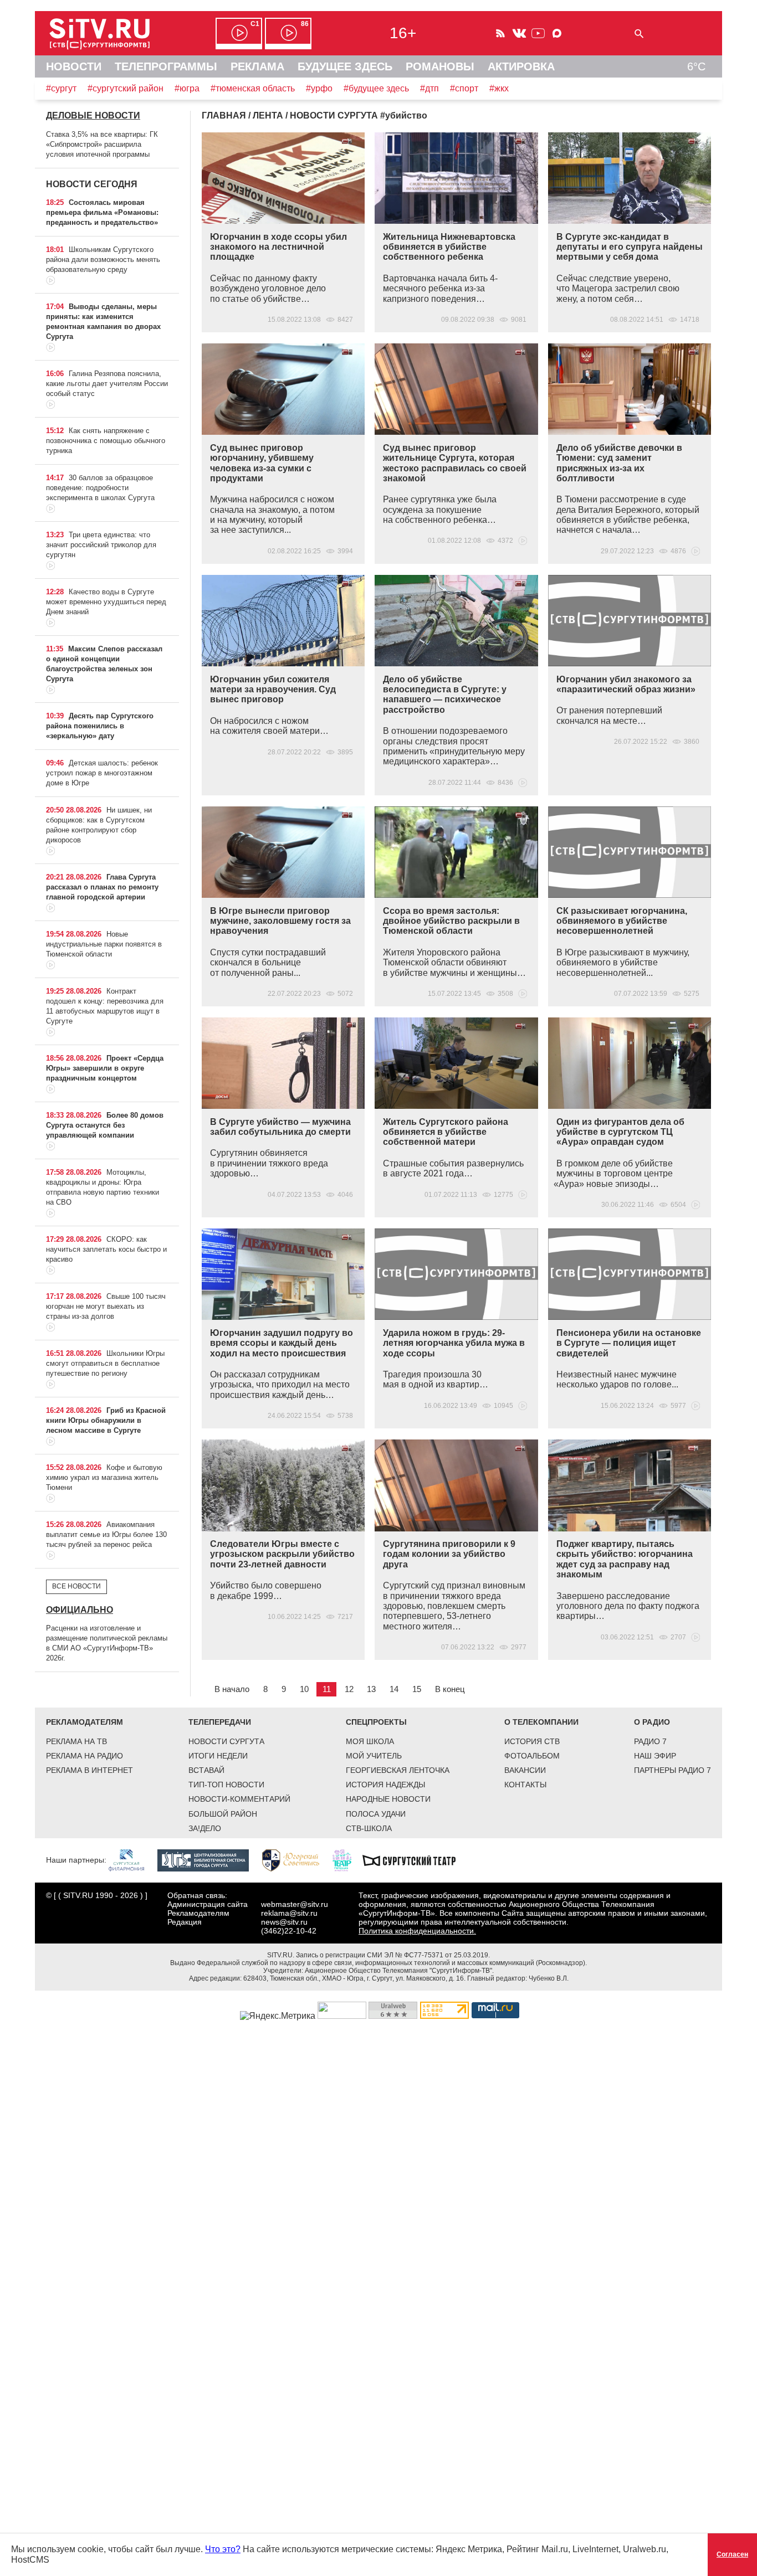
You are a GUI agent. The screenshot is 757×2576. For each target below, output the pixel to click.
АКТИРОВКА (521, 66)
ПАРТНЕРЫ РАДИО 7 (672, 1770)
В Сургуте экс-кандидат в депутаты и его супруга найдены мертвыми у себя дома (630, 247)
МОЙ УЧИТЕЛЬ (374, 1756)
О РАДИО (652, 1722)
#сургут (61, 88)
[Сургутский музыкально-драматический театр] (415, 1859)
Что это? (223, 2549)
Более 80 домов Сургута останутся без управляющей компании (105, 1125)
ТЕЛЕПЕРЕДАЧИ (220, 1722)
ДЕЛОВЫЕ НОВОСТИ (93, 115)
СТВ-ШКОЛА (369, 1828)
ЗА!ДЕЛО (205, 1828)
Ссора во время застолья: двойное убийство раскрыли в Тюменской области (451, 921)
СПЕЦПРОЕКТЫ (376, 1722)
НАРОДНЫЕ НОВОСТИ (388, 1799)
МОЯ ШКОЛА (370, 1741)
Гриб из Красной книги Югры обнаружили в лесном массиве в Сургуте (106, 1420)
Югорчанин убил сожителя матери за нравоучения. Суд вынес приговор (273, 690)
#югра (187, 88)
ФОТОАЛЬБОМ (532, 1756)
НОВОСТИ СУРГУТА (226, 1741)
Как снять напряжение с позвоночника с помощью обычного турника (106, 441)
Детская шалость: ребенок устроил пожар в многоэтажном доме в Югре (102, 773)
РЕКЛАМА (257, 66)
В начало (232, 1689)
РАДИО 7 (650, 1741)
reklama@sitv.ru (289, 1913)
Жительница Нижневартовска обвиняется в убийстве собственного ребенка (449, 247)
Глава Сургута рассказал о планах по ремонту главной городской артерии (102, 887)
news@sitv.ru (284, 1922)
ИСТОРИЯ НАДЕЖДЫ (385, 1785)
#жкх (499, 88)
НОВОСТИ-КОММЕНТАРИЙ (239, 1799)
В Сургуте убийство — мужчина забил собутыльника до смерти (280, 1127)
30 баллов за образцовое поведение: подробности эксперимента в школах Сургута (100, 488)
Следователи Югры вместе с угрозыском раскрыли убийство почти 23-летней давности (282, 1554)
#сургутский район (126, 88)
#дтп (429, 88)
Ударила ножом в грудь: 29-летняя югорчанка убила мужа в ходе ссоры (454, 1343)
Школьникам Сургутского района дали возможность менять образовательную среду (103, 259)
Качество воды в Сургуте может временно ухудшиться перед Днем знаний (106, 602)
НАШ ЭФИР (655, 1756)
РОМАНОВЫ (440, 66)
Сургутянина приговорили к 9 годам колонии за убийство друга (449, 1554)
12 (349, 1689)
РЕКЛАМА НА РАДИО (85, 1756)
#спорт (464, 88)
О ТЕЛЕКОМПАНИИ (541, 1722)
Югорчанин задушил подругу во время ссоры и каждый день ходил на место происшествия (282, 1343)
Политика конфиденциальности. (417, 1931)
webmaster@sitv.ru (295, 1904)
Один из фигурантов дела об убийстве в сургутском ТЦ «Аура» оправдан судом (620, 1132)
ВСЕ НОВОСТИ (76, 1586)
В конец (450, 1689)
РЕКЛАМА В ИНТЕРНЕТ (89, 1770)
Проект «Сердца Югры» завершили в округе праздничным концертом (105, 1068)
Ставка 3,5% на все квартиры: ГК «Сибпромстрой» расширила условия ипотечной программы (102, 144)
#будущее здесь (376, 88)
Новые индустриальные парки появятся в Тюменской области (104, 944)
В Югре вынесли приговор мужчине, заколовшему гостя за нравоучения (280, 921)
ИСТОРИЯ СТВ (532, 1741)
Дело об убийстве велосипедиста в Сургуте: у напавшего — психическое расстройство (445, 695)
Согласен (732, 2554)
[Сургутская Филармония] (132, 1859)
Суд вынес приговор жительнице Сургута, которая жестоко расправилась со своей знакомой (455, 463)
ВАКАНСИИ (525, 1770)
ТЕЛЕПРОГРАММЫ (166, 66)
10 (304, 1689)
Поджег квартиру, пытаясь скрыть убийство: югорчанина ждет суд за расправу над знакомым (625, 1559)
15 (417, 1689)
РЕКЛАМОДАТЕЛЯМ (85, 1722)
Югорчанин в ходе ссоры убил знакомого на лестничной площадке (278, 247)
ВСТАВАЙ (206, 1770)
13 (371, 1689)
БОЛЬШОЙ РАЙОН (223, 1814)
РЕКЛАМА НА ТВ (76, 1741)
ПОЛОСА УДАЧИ (376, 1814)
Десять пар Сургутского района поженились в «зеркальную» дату (100, 726)
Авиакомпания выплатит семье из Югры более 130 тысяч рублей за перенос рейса (106, 1534)
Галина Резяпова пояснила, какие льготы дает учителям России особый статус (107, 384)
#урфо (319, 88)
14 (394, 1689)
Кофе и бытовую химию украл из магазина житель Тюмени (104, 1477)
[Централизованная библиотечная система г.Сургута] (209, 1859)
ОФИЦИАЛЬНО (80, 1610)
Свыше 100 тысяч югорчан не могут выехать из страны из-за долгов (106, 1306)
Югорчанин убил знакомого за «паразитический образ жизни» (626, 684)
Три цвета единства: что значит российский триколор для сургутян (101, 545)
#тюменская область (253, 88)
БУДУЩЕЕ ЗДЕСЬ (345, 66)
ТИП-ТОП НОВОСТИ (226, 1785)
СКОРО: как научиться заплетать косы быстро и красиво (106, 1249)
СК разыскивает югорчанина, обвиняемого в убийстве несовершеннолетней (622, 921)
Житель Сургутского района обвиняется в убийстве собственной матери (446, 1132)
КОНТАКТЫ (525, 1785)
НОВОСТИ (74, 66)
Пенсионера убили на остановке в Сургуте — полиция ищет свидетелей (629, 1343)
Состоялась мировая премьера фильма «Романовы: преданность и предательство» (102, 212)
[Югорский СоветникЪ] (296, 1859)
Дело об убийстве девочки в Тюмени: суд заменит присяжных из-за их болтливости (619, 463)
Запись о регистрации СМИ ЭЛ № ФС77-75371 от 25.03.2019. (393, 1955)
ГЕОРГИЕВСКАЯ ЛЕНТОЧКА (398, 1770)
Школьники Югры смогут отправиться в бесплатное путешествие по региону (105, 1363)
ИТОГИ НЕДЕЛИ (218, 1756)
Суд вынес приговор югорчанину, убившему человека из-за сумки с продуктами (262, 463)
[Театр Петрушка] (347, 1859)
